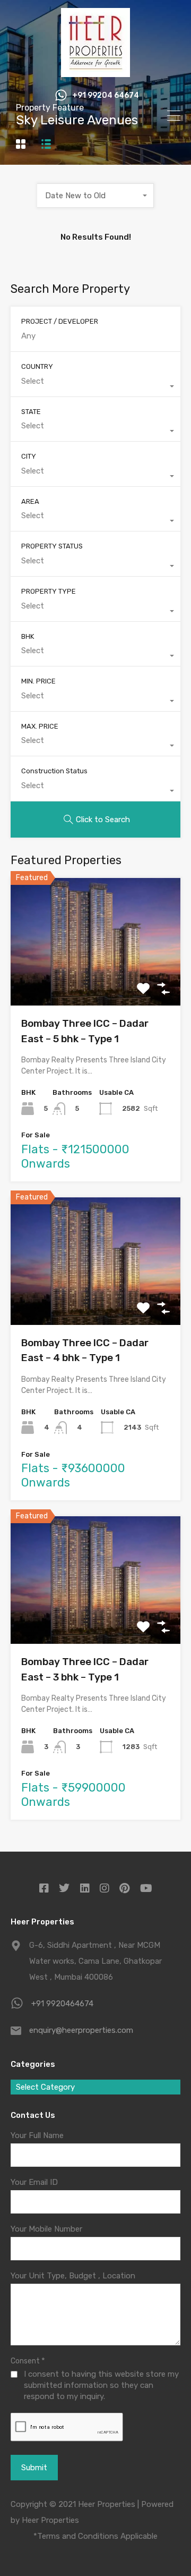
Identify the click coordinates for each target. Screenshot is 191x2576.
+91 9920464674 (62, 2004)
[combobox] (95, 196)
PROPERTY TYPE (49, 591)
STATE (31, 412)
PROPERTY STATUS (52, 546)
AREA (30, 501)
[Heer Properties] (95, 72)
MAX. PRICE (40, 726)
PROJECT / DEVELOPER (60, 321)
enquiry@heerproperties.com (81, 2030)
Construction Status (54, 771)
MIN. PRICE (38, 681)
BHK (28, 636)
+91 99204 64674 (106, 96)
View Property (96, 980)
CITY (29, 456)
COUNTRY (37, 366)
